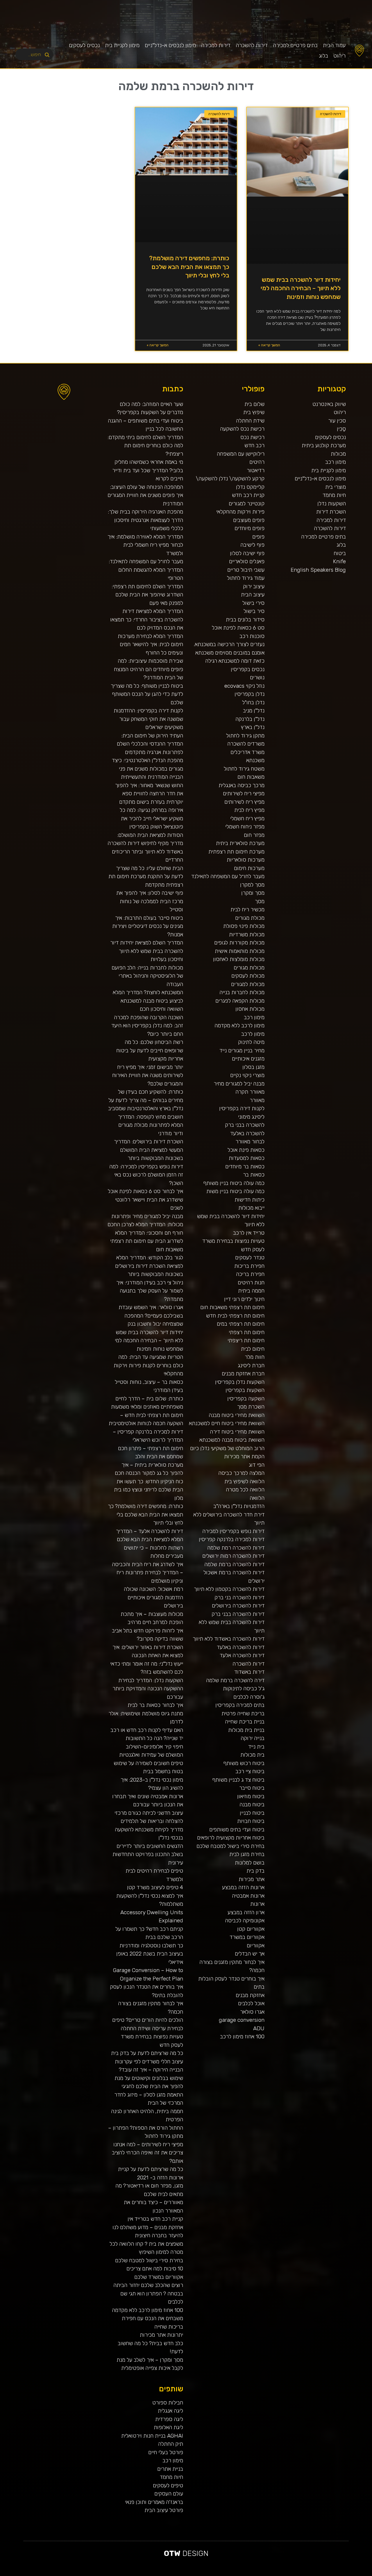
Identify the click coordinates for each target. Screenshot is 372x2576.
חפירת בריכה (250, 1274)
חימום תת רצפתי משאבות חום (232, 1307)
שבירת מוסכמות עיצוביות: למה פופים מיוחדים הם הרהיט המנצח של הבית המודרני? (149, 669)
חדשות (285, 2574)
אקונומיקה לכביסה (245, 1920)
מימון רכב (336, 462)
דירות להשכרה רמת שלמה (236, 1548)
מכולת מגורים (250, 918)
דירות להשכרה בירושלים (238, 1606)
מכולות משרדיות (247, 934)
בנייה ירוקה (253, 1738)
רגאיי (271, 2574)
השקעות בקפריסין (245, 1390)
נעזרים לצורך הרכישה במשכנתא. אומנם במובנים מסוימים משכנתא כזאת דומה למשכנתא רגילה (229, 653)
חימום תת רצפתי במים (241, 1324)
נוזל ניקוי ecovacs (244, 686)
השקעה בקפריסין (246, 1398)
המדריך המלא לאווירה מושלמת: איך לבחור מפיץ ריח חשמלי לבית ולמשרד (145, 545)
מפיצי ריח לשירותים (244, 793)
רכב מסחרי (289, 2574)
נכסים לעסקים (84, 45)
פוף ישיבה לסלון (247, 553)
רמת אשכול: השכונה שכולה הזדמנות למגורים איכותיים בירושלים (153, 1597)
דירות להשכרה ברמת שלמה (234, 1564)
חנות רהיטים (251, 1282)
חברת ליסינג (251, 1365)
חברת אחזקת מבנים (243, 1373)
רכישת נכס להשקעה (242, 429)
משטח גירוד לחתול (244, 769)
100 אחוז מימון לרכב (242, 2036)
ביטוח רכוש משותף (244, 1763)
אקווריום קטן (251, 1929)
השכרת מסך (251, 1407)
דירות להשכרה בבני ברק (238, 1614)
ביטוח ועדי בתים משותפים (237, 1829)
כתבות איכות (325, 2574)
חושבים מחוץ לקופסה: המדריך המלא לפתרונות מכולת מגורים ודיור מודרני (151, 1125)
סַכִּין (341, 429)
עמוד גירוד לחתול (246, 578)
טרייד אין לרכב (249, 1233)
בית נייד (256, 1747)
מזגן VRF (227, 2574)
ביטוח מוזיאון (251, 1796)
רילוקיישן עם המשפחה (241, 454)
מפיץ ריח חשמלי (247, 818)
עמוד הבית (334, 45)
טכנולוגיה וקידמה (314, 2574)
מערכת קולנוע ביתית (324, 445)
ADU (259, 2028)
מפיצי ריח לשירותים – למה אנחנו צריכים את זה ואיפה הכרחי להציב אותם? (147, 2153)
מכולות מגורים (249, 968)
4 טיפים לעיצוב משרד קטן (155, 1887)
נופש (247, 2574)
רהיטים (257, 462)
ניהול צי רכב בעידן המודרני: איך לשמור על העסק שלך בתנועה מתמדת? (150, 1291)
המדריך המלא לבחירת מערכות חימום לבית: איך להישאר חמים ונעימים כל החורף (150, 644)
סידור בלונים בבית (245, 620)
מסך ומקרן (253, 893)
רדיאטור (256, 470)
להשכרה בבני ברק (245, 1125)
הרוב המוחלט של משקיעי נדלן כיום (227, 1448)
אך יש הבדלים (250, 1954)
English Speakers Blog (318, 570)
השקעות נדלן (332, 503)
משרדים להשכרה (246, 744)
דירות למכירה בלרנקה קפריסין (232, 1539)
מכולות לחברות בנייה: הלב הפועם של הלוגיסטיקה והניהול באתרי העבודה (147, 976)
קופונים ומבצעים (362, 2574)
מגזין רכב (356, 2574)
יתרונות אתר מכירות (161, 2335)
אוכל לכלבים (251, 2003)
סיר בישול (254, 611)
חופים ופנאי (222, 2574)
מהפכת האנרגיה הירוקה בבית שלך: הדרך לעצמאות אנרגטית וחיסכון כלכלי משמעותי (145, 520)
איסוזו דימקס (233, 2574)
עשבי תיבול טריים (246, 570)
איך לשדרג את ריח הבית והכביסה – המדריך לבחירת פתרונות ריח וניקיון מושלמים (147, 1573)
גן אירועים (243, 2574)
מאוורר (257, 1100)
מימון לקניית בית (122, 45)
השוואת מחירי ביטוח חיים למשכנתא (227, 1423)
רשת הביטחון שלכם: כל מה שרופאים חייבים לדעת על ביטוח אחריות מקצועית (150, 1050)
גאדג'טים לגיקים (204, 2574)
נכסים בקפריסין (248, 669)
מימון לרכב (253, 1034)
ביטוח (340, 553)
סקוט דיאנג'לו (182, 2574)
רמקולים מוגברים (150, 2574)
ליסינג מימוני (251, 1117)
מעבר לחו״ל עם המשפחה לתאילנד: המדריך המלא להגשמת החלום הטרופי (146, 570)
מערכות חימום (249, 868)
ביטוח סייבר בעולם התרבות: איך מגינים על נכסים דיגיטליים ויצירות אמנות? (148, 926)
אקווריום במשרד (247, 1937)
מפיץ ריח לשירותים (244, 802)
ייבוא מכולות (251, 1208)
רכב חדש (254, 445)
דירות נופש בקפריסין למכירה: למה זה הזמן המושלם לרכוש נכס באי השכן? (146, 1175)
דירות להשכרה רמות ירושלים (233, 1556)
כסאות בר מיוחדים (245, 1166)
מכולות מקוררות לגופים (239, 943)
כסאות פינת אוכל (246, 1150)
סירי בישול (253, 603)
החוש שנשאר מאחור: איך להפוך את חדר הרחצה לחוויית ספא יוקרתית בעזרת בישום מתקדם (149, 794)
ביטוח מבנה (252, 1804)
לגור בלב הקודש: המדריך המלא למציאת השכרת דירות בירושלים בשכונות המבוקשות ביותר (149, 1266)
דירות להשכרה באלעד (241, 1647)
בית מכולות (252, 1755)
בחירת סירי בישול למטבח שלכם (230, 1846)
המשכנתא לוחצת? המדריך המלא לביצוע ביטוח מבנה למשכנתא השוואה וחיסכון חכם (148, 1001)
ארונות (257, 1904)
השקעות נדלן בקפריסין (240, 1382)
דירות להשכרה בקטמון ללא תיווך (229, 1589)
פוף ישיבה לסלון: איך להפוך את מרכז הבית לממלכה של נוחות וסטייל (150, 901)
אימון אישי (217, 2574)
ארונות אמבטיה (248, 1896)
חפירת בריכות (249, 1266)
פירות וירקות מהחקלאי (240, 512)
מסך (260, 901)
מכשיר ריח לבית (247, 909)
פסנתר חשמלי (144, 2574)
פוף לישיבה (252, 545)
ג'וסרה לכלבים (249, 1697)
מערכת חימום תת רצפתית (236, 852)
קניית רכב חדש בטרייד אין (155, 2219)
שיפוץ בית (254, 412)
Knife (339, 561)
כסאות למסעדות (247, 1158)
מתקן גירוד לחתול (245, 736)
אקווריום (256, 1945)
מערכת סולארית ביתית (240, 843)
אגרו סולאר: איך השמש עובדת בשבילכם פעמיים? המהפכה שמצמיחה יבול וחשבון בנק (151, 1315)
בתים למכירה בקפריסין (240, 1705)
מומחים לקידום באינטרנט (165, 2574)
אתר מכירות (252, 1879)
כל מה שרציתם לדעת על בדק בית (147, 2053)
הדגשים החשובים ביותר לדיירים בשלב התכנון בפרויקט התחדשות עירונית (148, 1854)
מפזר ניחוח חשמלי (245, 827)
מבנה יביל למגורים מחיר (239, 1084)
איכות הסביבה (280, 2574)
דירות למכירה (216, 45)
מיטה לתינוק (251, 1042)
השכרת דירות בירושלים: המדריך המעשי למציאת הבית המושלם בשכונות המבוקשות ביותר (149, 1150)
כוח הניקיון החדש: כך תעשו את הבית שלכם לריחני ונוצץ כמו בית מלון (149, 1490)
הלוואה (257, 1498)
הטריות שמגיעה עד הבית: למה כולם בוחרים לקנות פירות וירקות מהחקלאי (148, 1365)
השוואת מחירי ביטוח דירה (237, 1432)
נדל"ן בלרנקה (250, 719)
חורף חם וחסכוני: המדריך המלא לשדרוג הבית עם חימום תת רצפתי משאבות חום (147, 1241)
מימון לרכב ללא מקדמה (239, 1025)
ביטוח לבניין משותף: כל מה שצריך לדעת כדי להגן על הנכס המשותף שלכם (147, 694)
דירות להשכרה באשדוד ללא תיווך (229, 1639)
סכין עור (337, 421)
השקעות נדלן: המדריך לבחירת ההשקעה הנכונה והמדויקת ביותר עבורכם (148, 1689)
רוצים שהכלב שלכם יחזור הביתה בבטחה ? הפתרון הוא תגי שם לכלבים (148, 2293)
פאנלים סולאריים (247, 561)
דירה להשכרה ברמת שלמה (235, 1680)
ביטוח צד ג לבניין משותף (238, 1780)
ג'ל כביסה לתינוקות (244, 1688)
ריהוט (339, 56)
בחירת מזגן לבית (247, 1854)
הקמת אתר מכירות (244, 1456)
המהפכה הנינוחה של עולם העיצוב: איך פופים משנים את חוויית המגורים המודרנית (145, 495)
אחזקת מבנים (250, 1995)
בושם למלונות (250, 1863)
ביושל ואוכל (338, 2574)
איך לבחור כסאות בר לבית (155, 1705)
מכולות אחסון (250, 1009)
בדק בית (255, 1871)
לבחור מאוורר (250, 1141)
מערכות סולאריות (246, 860)
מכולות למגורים (248, 984)
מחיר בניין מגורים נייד (242, 1050)
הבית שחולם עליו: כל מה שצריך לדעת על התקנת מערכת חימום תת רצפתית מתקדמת (146, 876)
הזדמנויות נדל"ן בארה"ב (239, 1506)
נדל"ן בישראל (197, 2574)
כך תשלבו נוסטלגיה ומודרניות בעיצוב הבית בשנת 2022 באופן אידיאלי (150, 1954)
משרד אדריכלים (247, 752)
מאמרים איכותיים (344, 2574)
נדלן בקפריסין (250, 694)
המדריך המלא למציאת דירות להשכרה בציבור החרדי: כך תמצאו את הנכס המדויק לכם (147, 619)
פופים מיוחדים (250, 528)
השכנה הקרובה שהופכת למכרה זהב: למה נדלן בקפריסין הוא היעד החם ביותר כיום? (147, 1026)
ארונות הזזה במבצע (243, 1887)
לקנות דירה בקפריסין (242, 1108)
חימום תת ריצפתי (246, 1340)
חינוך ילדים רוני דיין (244, 1299)
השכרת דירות (331, 512)
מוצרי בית (336, 487)
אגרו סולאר (252, 2012)
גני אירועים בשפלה (307, 2574)
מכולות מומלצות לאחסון (239, 959)
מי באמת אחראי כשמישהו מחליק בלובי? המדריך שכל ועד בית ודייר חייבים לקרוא (148, 470)
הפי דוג (257, 1465)
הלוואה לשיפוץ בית (244, 1481)
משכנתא (255, 760)
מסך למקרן (252, 885)
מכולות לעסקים (248, 976)
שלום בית (254, 404)
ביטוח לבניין (252, 1813)
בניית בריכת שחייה (245, 1722)
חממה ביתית (251, 1291)
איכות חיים (351, 2574)
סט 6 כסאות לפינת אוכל (238, 628)
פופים (258, 537)
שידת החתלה (250, 421)
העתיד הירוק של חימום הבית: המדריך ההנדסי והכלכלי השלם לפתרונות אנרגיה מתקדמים (150, 744)
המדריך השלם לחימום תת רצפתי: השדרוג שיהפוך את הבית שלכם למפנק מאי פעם (147, 595)
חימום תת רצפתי (247, 1332)
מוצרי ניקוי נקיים (247, 1075)
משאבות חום (251, 777)
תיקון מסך (188, 2574)
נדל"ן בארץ (253, 727)
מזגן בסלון (253, 1067)
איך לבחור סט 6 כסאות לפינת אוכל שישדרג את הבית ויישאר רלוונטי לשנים (145, 1199)
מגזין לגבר (192, 2574)
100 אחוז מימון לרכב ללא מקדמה (147, 2310)
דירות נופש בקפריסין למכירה (233, 1531)
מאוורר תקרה (250, 1092)
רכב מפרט (300, 2574)
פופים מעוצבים (249, 520)
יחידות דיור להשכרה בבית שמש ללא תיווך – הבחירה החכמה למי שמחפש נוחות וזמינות (301, 288)
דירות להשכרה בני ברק (239, 1597)
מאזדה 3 (177, 2574)
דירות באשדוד (249, 1672)
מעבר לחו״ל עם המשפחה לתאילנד (228, 876)
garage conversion (242, 2020)
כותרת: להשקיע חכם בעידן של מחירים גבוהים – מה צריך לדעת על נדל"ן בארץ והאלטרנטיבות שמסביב (146, 1100)
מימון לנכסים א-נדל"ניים (170, 45)
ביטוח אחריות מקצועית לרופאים (231, 1838)
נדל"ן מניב (254, 711)
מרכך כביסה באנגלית (242, 785)
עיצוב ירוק (254, 586)
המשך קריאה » (269, 345)
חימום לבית (253, 1349)
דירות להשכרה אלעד (242, 1655)
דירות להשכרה (252, 45)
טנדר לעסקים (250, 1257)
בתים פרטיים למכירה (295, 45)
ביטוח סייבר (252, 1788)
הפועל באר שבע (369, 2574)
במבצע (274, 2574)
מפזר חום (254, 835)
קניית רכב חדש (248, 495)
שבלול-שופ (172, 2574)
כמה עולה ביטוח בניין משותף (234, 1183)
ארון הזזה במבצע (246, 1912)
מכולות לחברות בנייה (242, 992)
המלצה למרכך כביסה (241, 1473)
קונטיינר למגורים (247, 503)
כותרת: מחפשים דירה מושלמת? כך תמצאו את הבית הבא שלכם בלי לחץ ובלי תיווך (189, 267)
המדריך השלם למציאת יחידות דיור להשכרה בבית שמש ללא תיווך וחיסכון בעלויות (147, 951)
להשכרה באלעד (247, 1133)
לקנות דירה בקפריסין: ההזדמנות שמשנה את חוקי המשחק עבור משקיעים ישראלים (148, 719)
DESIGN (186, 2553)
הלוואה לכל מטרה (245, 1490)
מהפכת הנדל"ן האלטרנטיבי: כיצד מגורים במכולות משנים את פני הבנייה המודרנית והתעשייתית (147, 769)
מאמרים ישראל (295, 2574)
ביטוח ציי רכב (250, 1771)
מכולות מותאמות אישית (240, 951)
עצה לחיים (258, 2574)
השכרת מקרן (157, 2574)
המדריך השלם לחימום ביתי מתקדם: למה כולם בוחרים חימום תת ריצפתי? (145, 445)
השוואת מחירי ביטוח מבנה (237, 1415)
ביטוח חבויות (251, 1821)
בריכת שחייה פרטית (243, 1713)
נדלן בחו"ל (253, 702)
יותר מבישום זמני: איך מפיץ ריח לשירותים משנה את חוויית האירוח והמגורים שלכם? (148, 1075)
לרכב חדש (320, 2574)
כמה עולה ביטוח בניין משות (235, 1191)
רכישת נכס (252, 437)
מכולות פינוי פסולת (244, 926)
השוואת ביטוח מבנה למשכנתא (232, 1440)
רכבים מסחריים (211, 2574)
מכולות (338, 454)
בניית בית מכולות (246, 1730)
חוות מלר (255, 1357)
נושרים (257, 677)
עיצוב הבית (253, 594)
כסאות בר (254, 1175)
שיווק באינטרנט (329, 404)
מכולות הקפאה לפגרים (240, 1001)
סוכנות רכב (252, 636)
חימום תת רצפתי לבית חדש (235, 1316)
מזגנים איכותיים (248, 1059)
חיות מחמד (334, 495)
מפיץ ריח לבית (249, 810)
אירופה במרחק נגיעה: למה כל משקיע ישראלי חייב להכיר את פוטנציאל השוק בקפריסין (151, 818)
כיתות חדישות (250, 1200)
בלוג (323, 56)
